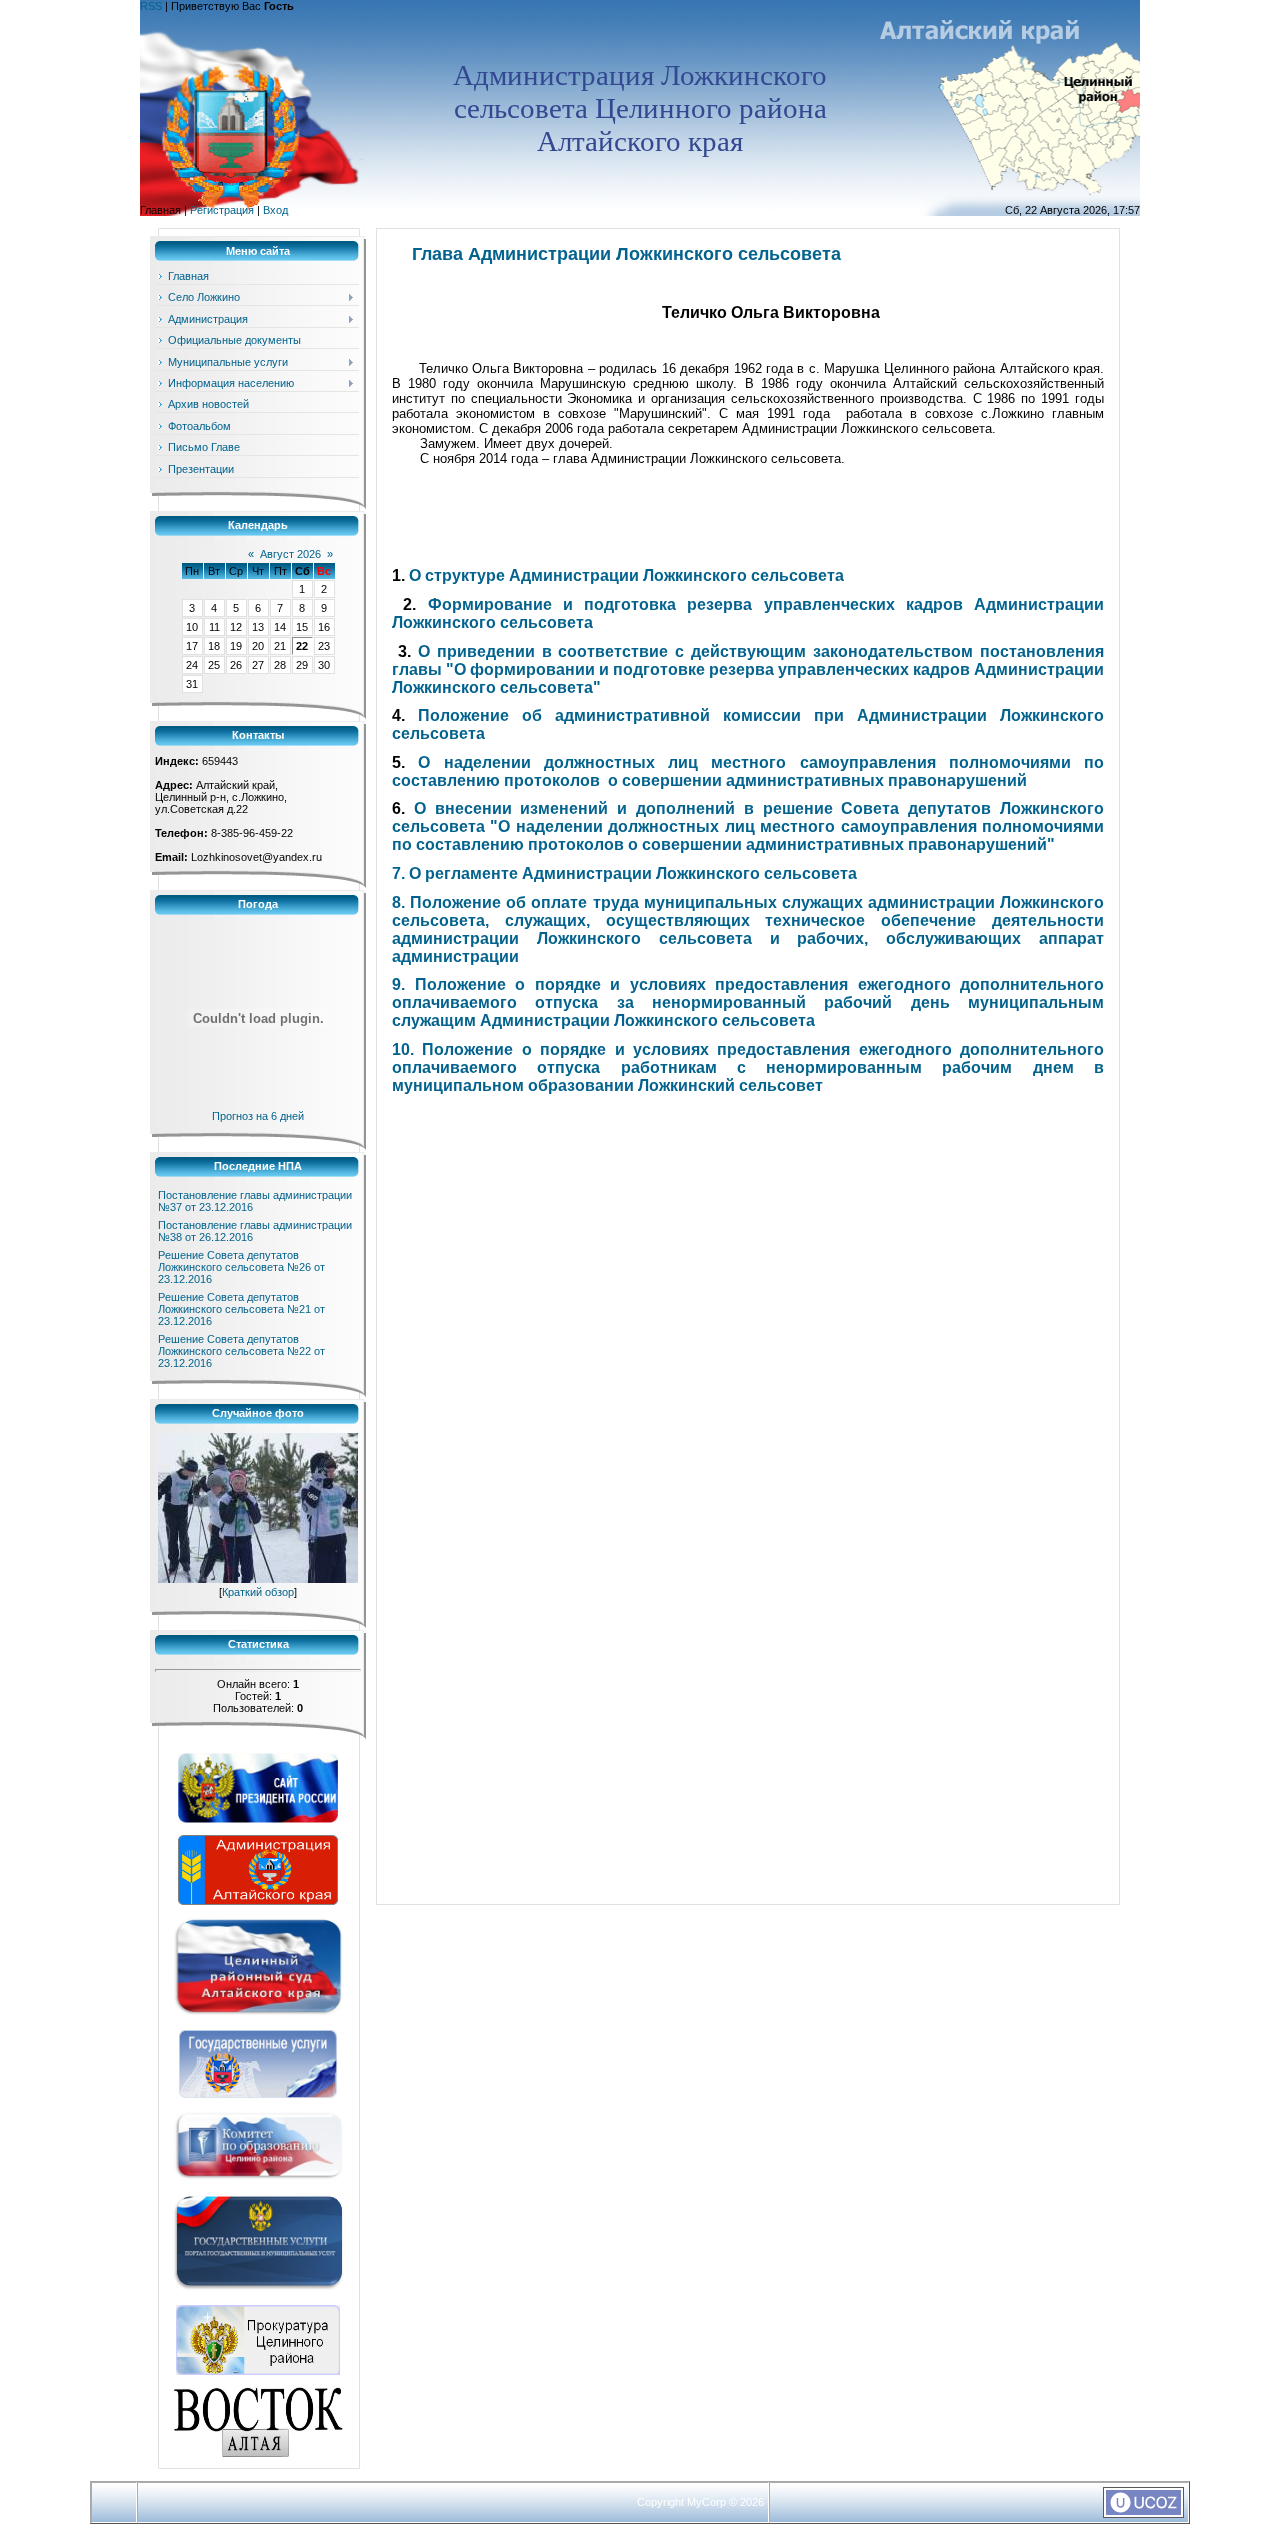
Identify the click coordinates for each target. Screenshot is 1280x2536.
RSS (151, 6)
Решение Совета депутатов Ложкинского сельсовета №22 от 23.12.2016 (241, 1351)
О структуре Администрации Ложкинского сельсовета (626, 575)
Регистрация (222, 210)
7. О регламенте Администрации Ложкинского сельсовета (624, 873)
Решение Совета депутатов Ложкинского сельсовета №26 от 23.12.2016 (241, 1267)
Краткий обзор (258, 1592)
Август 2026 (290, 554)
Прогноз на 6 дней (258, 1116)
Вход (275, 210)
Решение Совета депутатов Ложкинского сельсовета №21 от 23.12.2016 (241, 1309)
